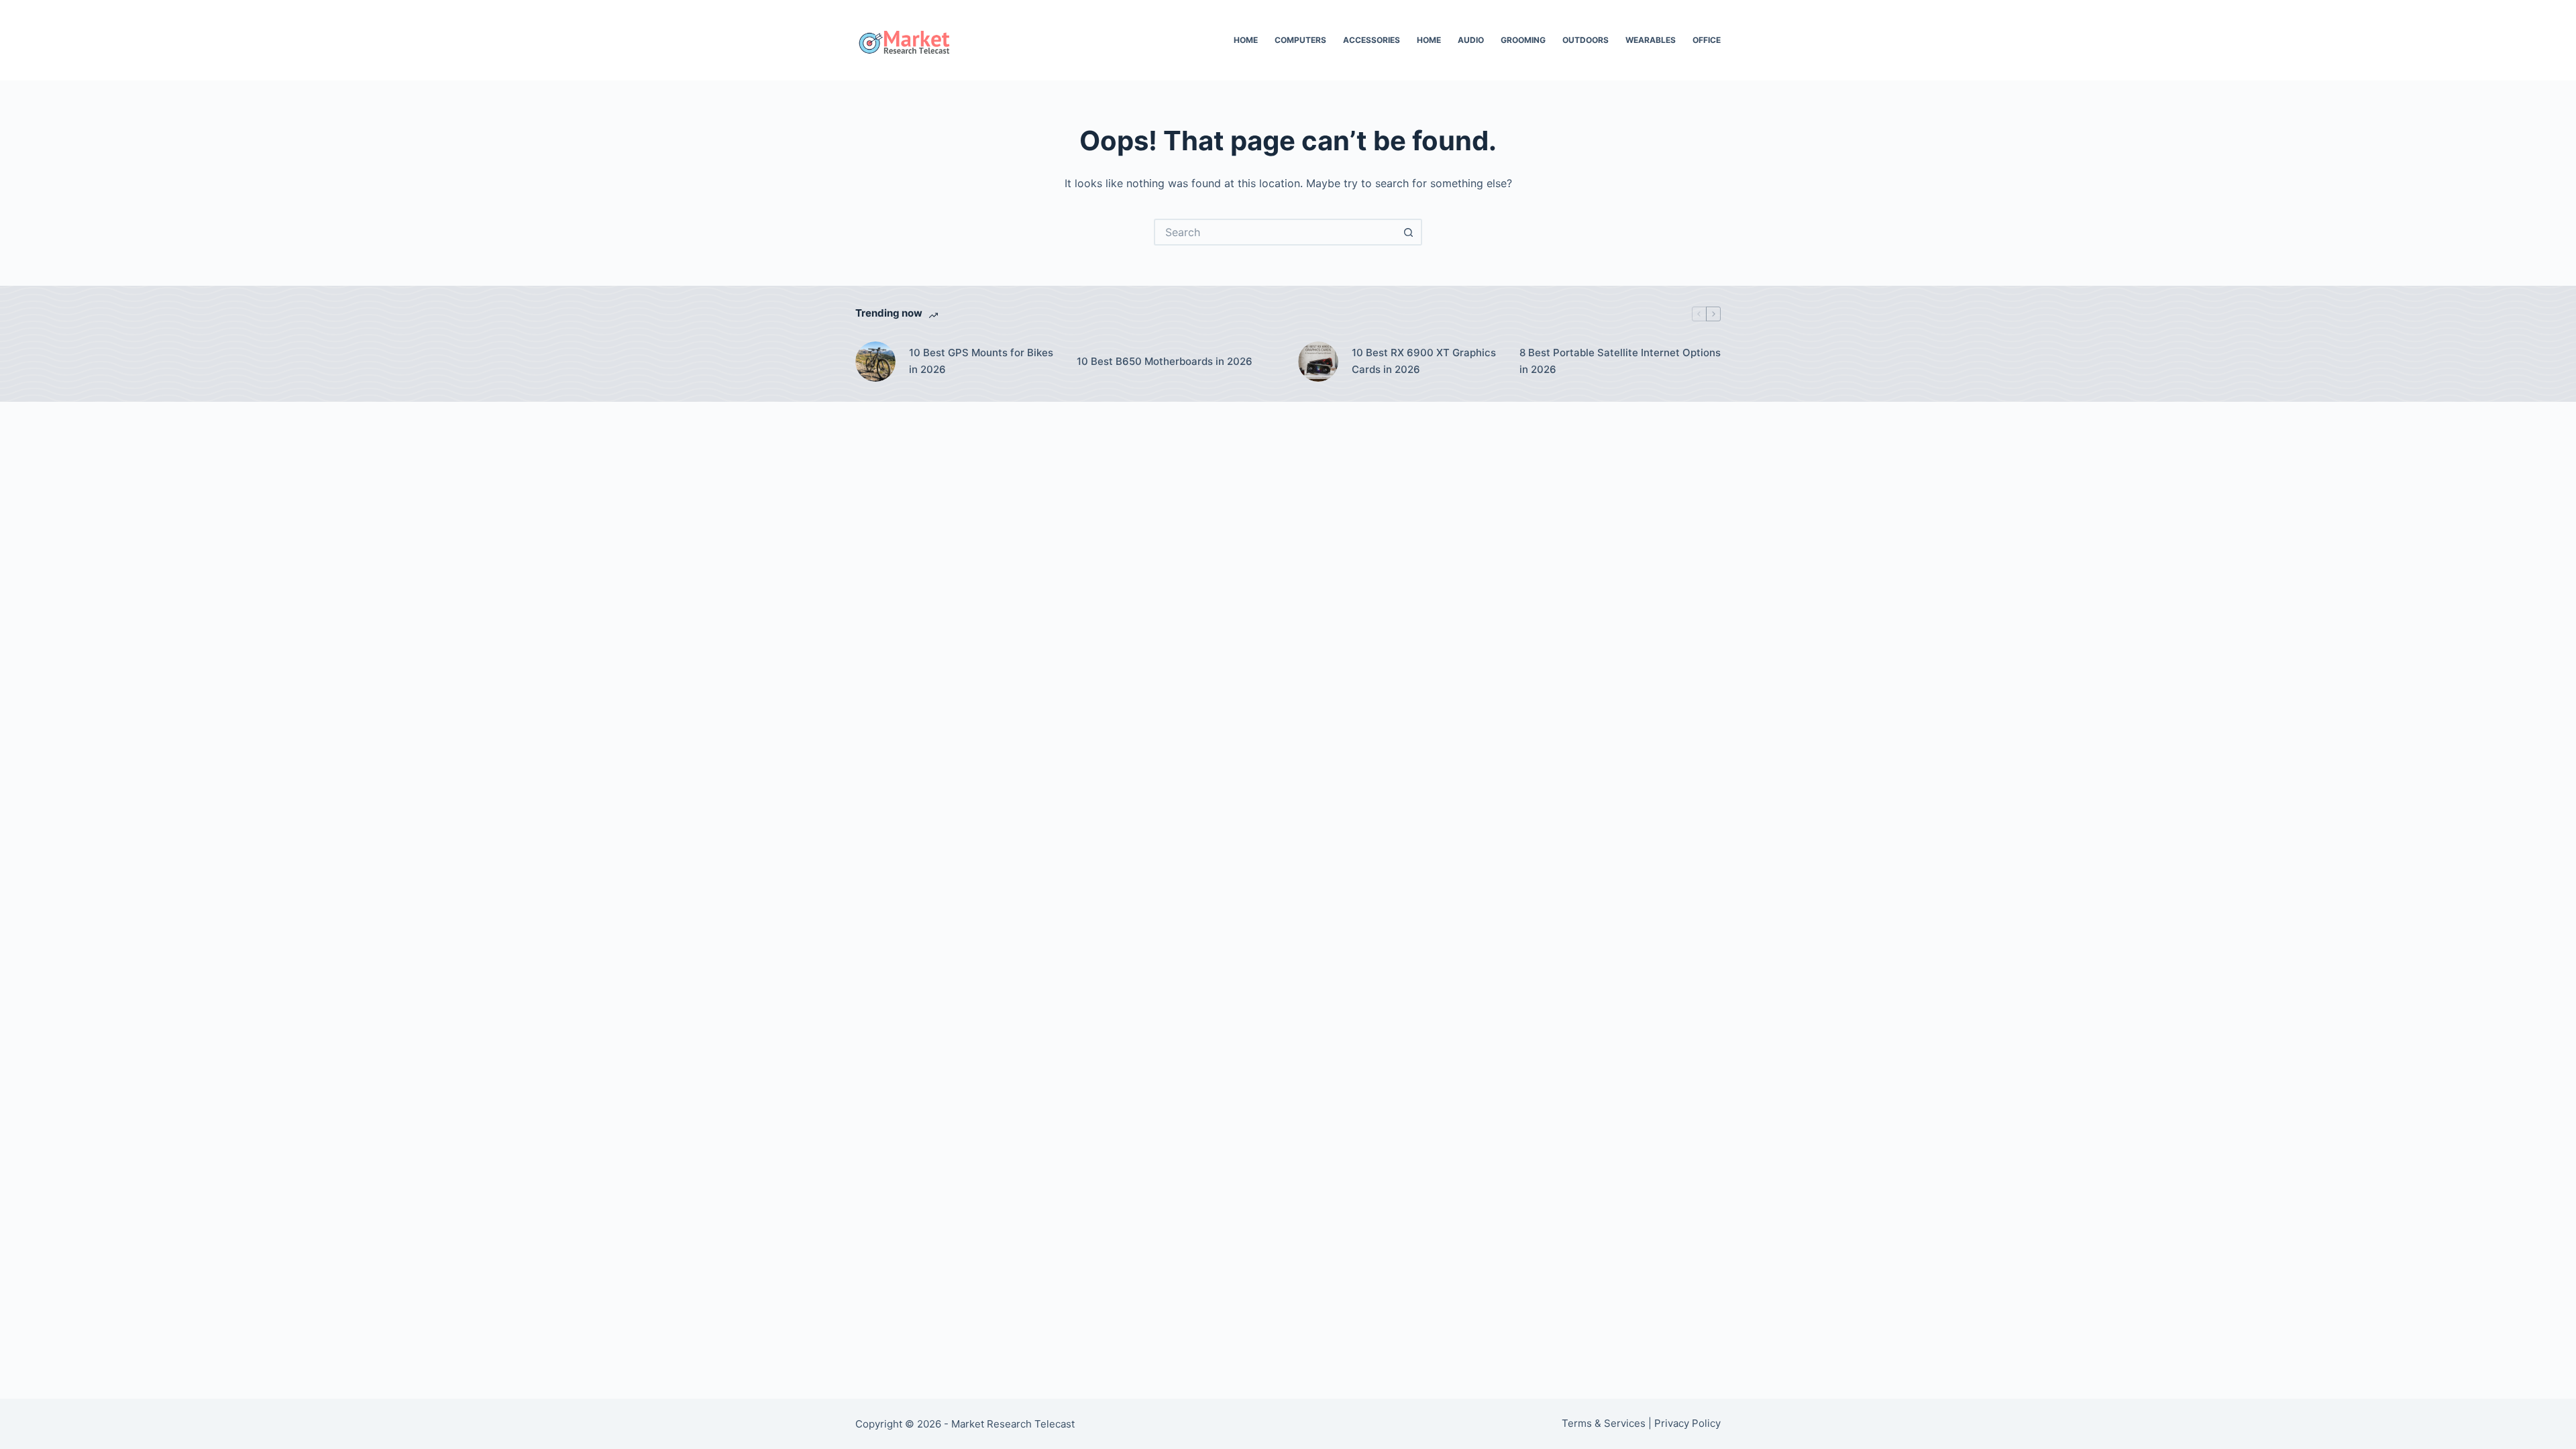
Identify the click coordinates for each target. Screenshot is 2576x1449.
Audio (1471, 40)
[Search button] (1409, 232)
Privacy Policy (1687, 1423)
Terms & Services (1604, 1423)
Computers (1300, 40)
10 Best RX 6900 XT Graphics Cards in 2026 (1424, 361)
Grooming (1523, 40)
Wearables (1651, 40)
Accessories (1372, 40)
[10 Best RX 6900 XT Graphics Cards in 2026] (1318, 362)
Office (1707, 40)
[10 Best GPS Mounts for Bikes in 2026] (875, 362)
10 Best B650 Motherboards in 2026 (1165, 361)
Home (1246, 40)
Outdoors (1586, 40)
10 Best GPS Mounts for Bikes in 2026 (981, 361)
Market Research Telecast (1013, 1424)
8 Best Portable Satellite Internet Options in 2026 (1620, 361)
